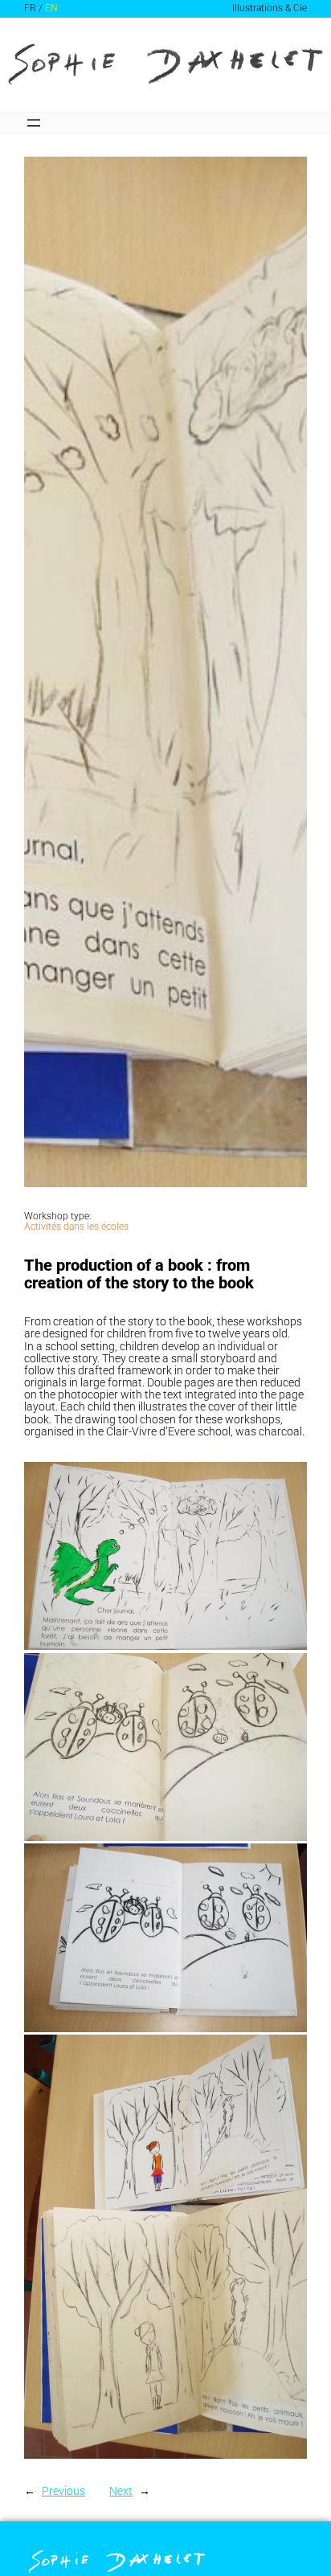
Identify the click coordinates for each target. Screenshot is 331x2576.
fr (30, 8)
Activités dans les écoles (76, 1227)
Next (121, 2491)
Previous (63, 2491)
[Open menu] (34, 123)
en (51, 8)
